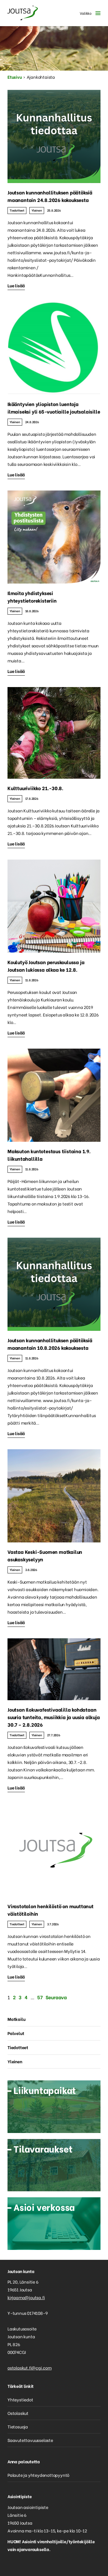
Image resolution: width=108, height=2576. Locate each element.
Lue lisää (16, 285)
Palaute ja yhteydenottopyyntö (38, 2475)
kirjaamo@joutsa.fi (26, 2297)
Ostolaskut (18, 2413)
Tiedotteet (17, 210)
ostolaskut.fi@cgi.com (30, 2368)
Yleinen (37, 210)
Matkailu (16, 2019)
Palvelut (16, 2033)
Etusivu (15, 77)
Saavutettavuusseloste (30, 2440)
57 (40, 1997)
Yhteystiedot (20, 2399)
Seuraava (56, 1997)
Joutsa (22, 13)
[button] (89, 13)
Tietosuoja (18, 2426)
